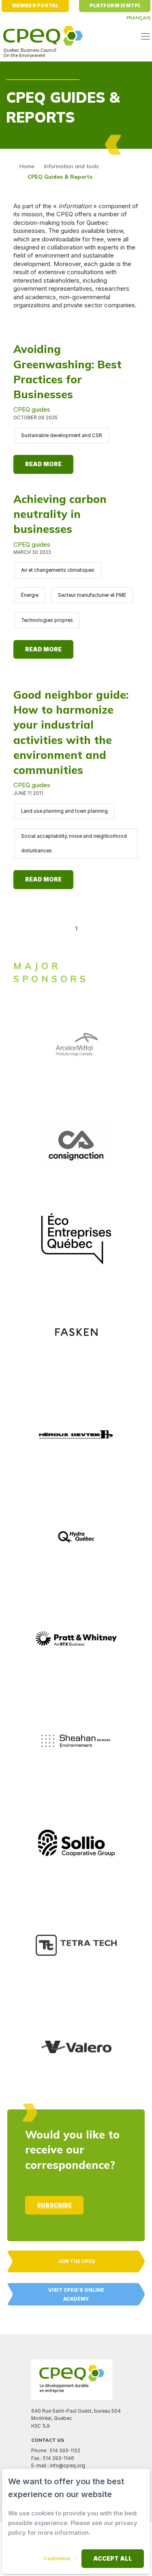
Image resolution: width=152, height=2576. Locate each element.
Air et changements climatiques (58, 570)
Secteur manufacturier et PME (92, 595)
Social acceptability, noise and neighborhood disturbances (74, 843)
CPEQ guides (32, 409)
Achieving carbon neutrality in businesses (60, 514)
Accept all (113, 2558)
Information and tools (72, 166)
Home (27, 166)
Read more (43, 464)
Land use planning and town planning (64, 811)
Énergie (30, 595)
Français (138, 18)
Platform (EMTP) (115, 6)
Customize (57, 2558)
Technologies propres (47, 620)
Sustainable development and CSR (62, 435)
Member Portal (35, 6)
